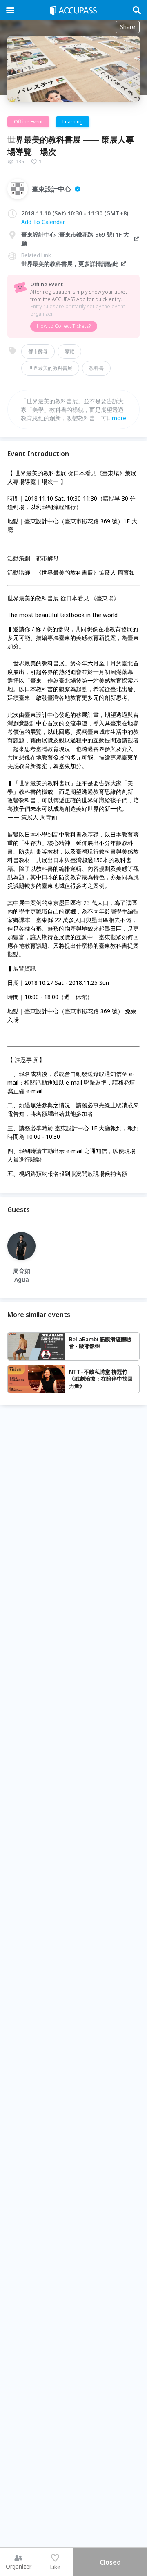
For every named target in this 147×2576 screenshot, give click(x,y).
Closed (110, 2562)
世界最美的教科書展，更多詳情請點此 (70, 264)
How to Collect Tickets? (64, 326)
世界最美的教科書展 (50, 368)
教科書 (96, 368)
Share (128, 27)
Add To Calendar (43, 222)
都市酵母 (38, 351)
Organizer (19, 2566)
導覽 (69, 351)
